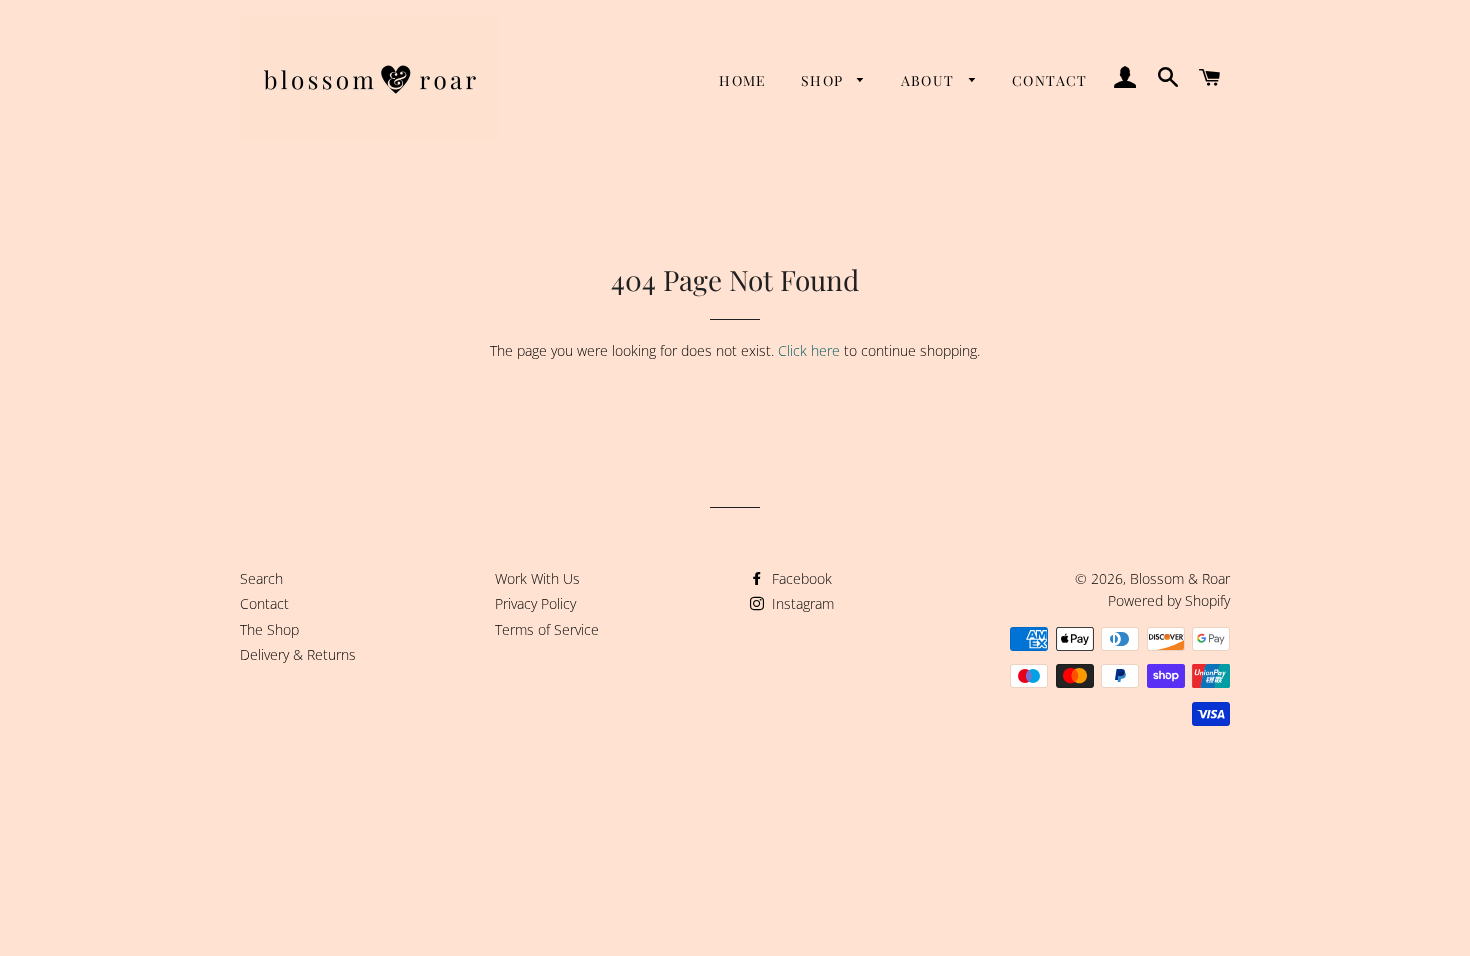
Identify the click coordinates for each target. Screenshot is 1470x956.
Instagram (801, 603)
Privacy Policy (535, 603)
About (930, 80)
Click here (809, 350)
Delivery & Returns (298, 654)
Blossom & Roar (1180, 578)
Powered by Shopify (1169, 600)
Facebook (800, 578)
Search (261, 578)
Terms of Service (547, 629)
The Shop (269, 629)
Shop (824, 80)
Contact (1050, 80)
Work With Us (537, 578)
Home (743, 80)
